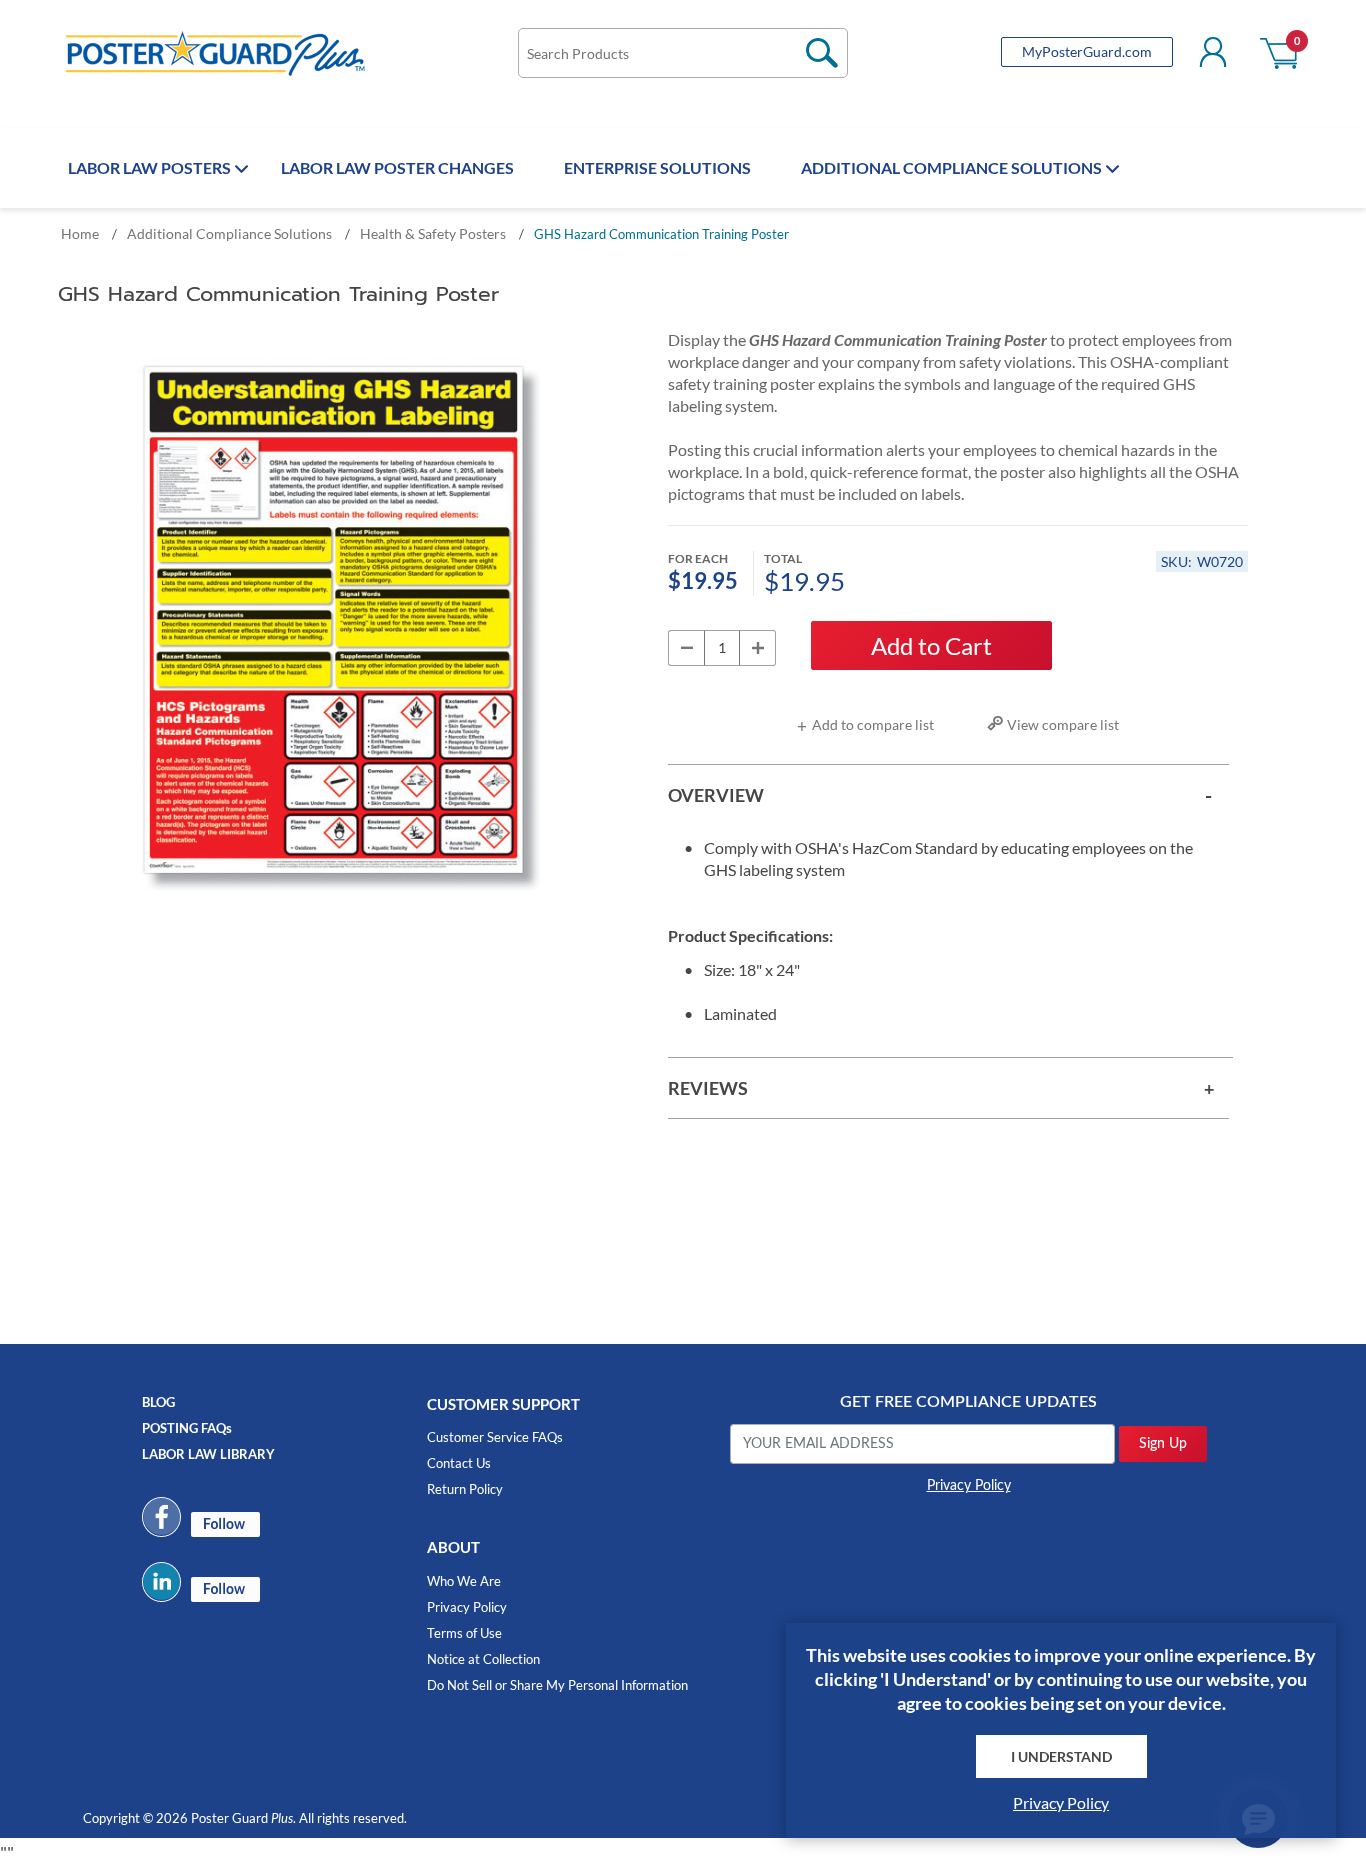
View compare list (1063, 724)
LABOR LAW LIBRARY (208, 1454)
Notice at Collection (483, 1659)
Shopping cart (1280, 52)
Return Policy (465, 1489)
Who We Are (464, 1581)
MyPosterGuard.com (1087, 51)
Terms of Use (464, 1633)
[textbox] (683, 53)
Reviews (708, 1088)
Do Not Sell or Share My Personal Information (557, 1685)
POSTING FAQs (187, 1428)
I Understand (1061, 1756)
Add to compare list (873, 724)
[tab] (948, 794)
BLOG (158, 1402)
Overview (716, 795)
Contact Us (459, 1463)
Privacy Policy (467, 1607)
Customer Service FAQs (495, 1437)
